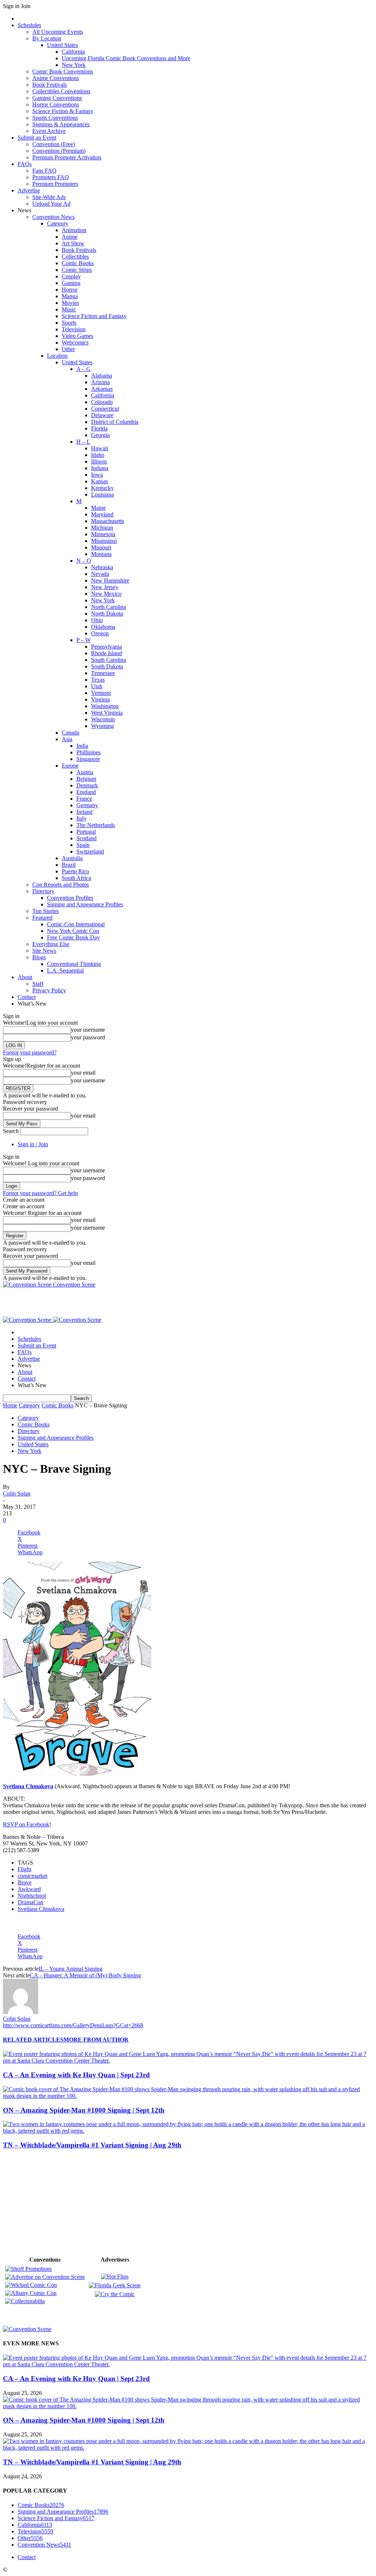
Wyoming (102, 726)
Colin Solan (17, 1493)
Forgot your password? (30, 1052)
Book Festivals (50, 85)
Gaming (71, 283)
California (73, 52)
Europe (70, 766)
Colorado (102, 402)
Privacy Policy (49, 990)
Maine (98, 508)
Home (10, 1405)
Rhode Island (106, 653)
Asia (67, 739)
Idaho (98, 455)
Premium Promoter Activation (67, 157)
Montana (101, 554)
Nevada (100, 574)
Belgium (86, 779)
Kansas (100, 481)
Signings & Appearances (61, 124)
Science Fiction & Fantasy (63, 111)
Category (58, 223)
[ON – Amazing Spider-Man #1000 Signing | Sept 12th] (188, 2096)
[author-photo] (21, 2012)
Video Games (77, 336)
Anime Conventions (56, 78)
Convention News (53, 217)
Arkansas (102, 389)
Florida (99, 428)
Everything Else (51, 944)
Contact (27, 997)
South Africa (76, 878)
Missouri (101, 547)
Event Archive (49, 131)
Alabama (102, 376)
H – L (83, 442)
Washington (105, 706)
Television (74, 329)
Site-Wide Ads (49, 197)
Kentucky (102, 488)
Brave (25, 1882)
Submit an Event (37, 138)
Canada (70, 733)
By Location (47, 38)
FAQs (25, 164)
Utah (97, 686)
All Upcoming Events (58, 32)
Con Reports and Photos (61, 885)
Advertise (29, 190)
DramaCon (30, 1902)
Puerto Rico (75, 871)
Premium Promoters (55, 184)
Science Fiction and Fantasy (94, 316)
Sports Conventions (55, 118)
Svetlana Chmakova (41, 1909)
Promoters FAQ (51, 177)
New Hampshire (110, 580)
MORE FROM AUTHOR (96, 2040)
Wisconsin (103, 719)
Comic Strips (77, 270)
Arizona (100, 382)
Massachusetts (108, 521)
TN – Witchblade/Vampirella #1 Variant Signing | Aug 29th (92, 2145)
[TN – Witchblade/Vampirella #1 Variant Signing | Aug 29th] (188, 2131)
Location (57, 356)
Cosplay (71, 276)
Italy (82, 818)
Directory (43, 891)
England (86, 792)
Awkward (29, 1889)
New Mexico (106, 594)
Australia (72, 858)
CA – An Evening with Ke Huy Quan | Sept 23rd (76, 2075)
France (84, 799)
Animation (74, 230)
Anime (70, 237)
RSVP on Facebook (26, 1824)
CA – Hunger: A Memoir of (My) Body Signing (85, 1975)
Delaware (102, 415)
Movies (70, 303)
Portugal (86, 832)
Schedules (29, 25)
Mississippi (104, 541)
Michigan (102, 528)
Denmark (87, 785)
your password (88, 1037)
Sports (69, 323)
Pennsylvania (106, 647)
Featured (42, 918)
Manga (70, 296)
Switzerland (90, 852)
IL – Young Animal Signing (70, 1969)
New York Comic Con (73, 931)
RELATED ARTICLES (33, 2040)
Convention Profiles (70, 898)
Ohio (97, 620)
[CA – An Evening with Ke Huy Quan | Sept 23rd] (188, 2061)
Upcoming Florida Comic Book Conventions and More (126, 58)
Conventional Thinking (74, 964)
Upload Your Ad (51, 204)
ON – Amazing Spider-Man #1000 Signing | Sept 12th (84, 2110)
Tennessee (103, 673)
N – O (84, 561)
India (82, 746)
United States (62, 45)
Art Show (73, 243)
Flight (24, 1869)
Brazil (69, 865)
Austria (85, 772)
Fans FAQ (44, 171)
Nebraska (102, 567)
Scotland (86, 838)
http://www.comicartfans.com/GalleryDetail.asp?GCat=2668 (73, 2025)
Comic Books (78, 263)
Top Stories (46, 911)
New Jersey (105, 587)
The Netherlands (96, 825)
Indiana (100, 468)
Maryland (102, 514)
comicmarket (32, 1876)
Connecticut (105, 409)
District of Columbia (115, 422)
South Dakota (107, 666)
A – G (84, 369)
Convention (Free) (54, 144)
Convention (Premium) (59, 151)
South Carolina (109, 660)
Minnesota (103, 534)
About (25, 977)
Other (68, 349)
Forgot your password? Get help (40, 1193)
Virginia (100, 699)
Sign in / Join (33, 1144)
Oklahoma (103, 627)
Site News (44, 951)
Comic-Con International (76, 924)
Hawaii (100, 448)
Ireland (84, 812)
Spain (83, 845)
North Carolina (109, 607)
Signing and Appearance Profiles (85, 904)
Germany (87, 805)
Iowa (97, 475)
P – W (84, 640)
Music (69, 309)
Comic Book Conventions (63, 71)
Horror (70, 290)
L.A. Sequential (65, 970)
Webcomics (75, 342)
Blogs (39, 957)
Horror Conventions (56, 104)
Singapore (88, 759)
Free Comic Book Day (73, 937)
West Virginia (107, 713)
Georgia (100, 435)
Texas (98, 680)
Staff (38, 984)
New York (74, 65)
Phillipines (88, 752)
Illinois (99, 461)
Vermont (101, 693)
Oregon (100, 633)
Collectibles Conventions (61, 91)
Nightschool (32, 1896)
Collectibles (75, 257)
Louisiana (102, 495)
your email (83, 1073)
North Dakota (107, 614)
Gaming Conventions (57, 98)
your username (88, 1030)
